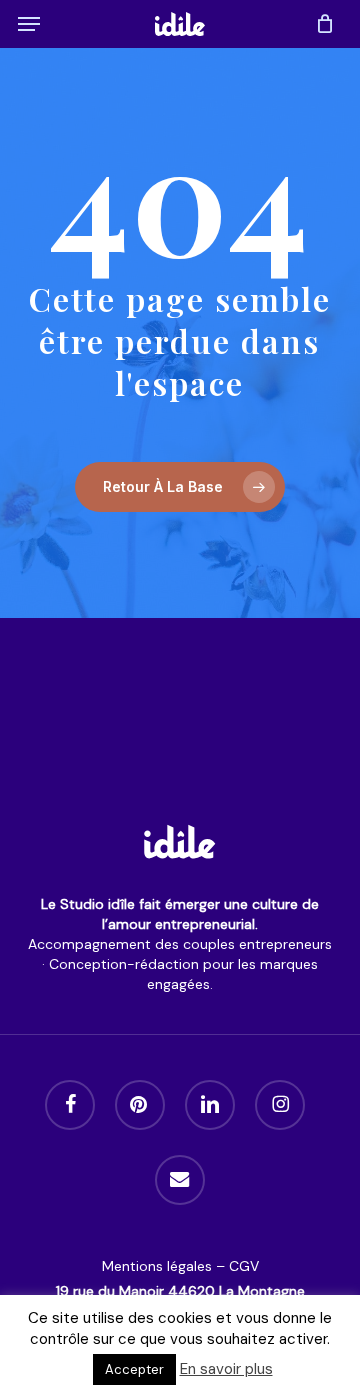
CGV (244, 1266)
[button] (29, 24)
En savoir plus (226, 1369)
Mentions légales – (165, 1266)
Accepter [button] (134, 1369)
